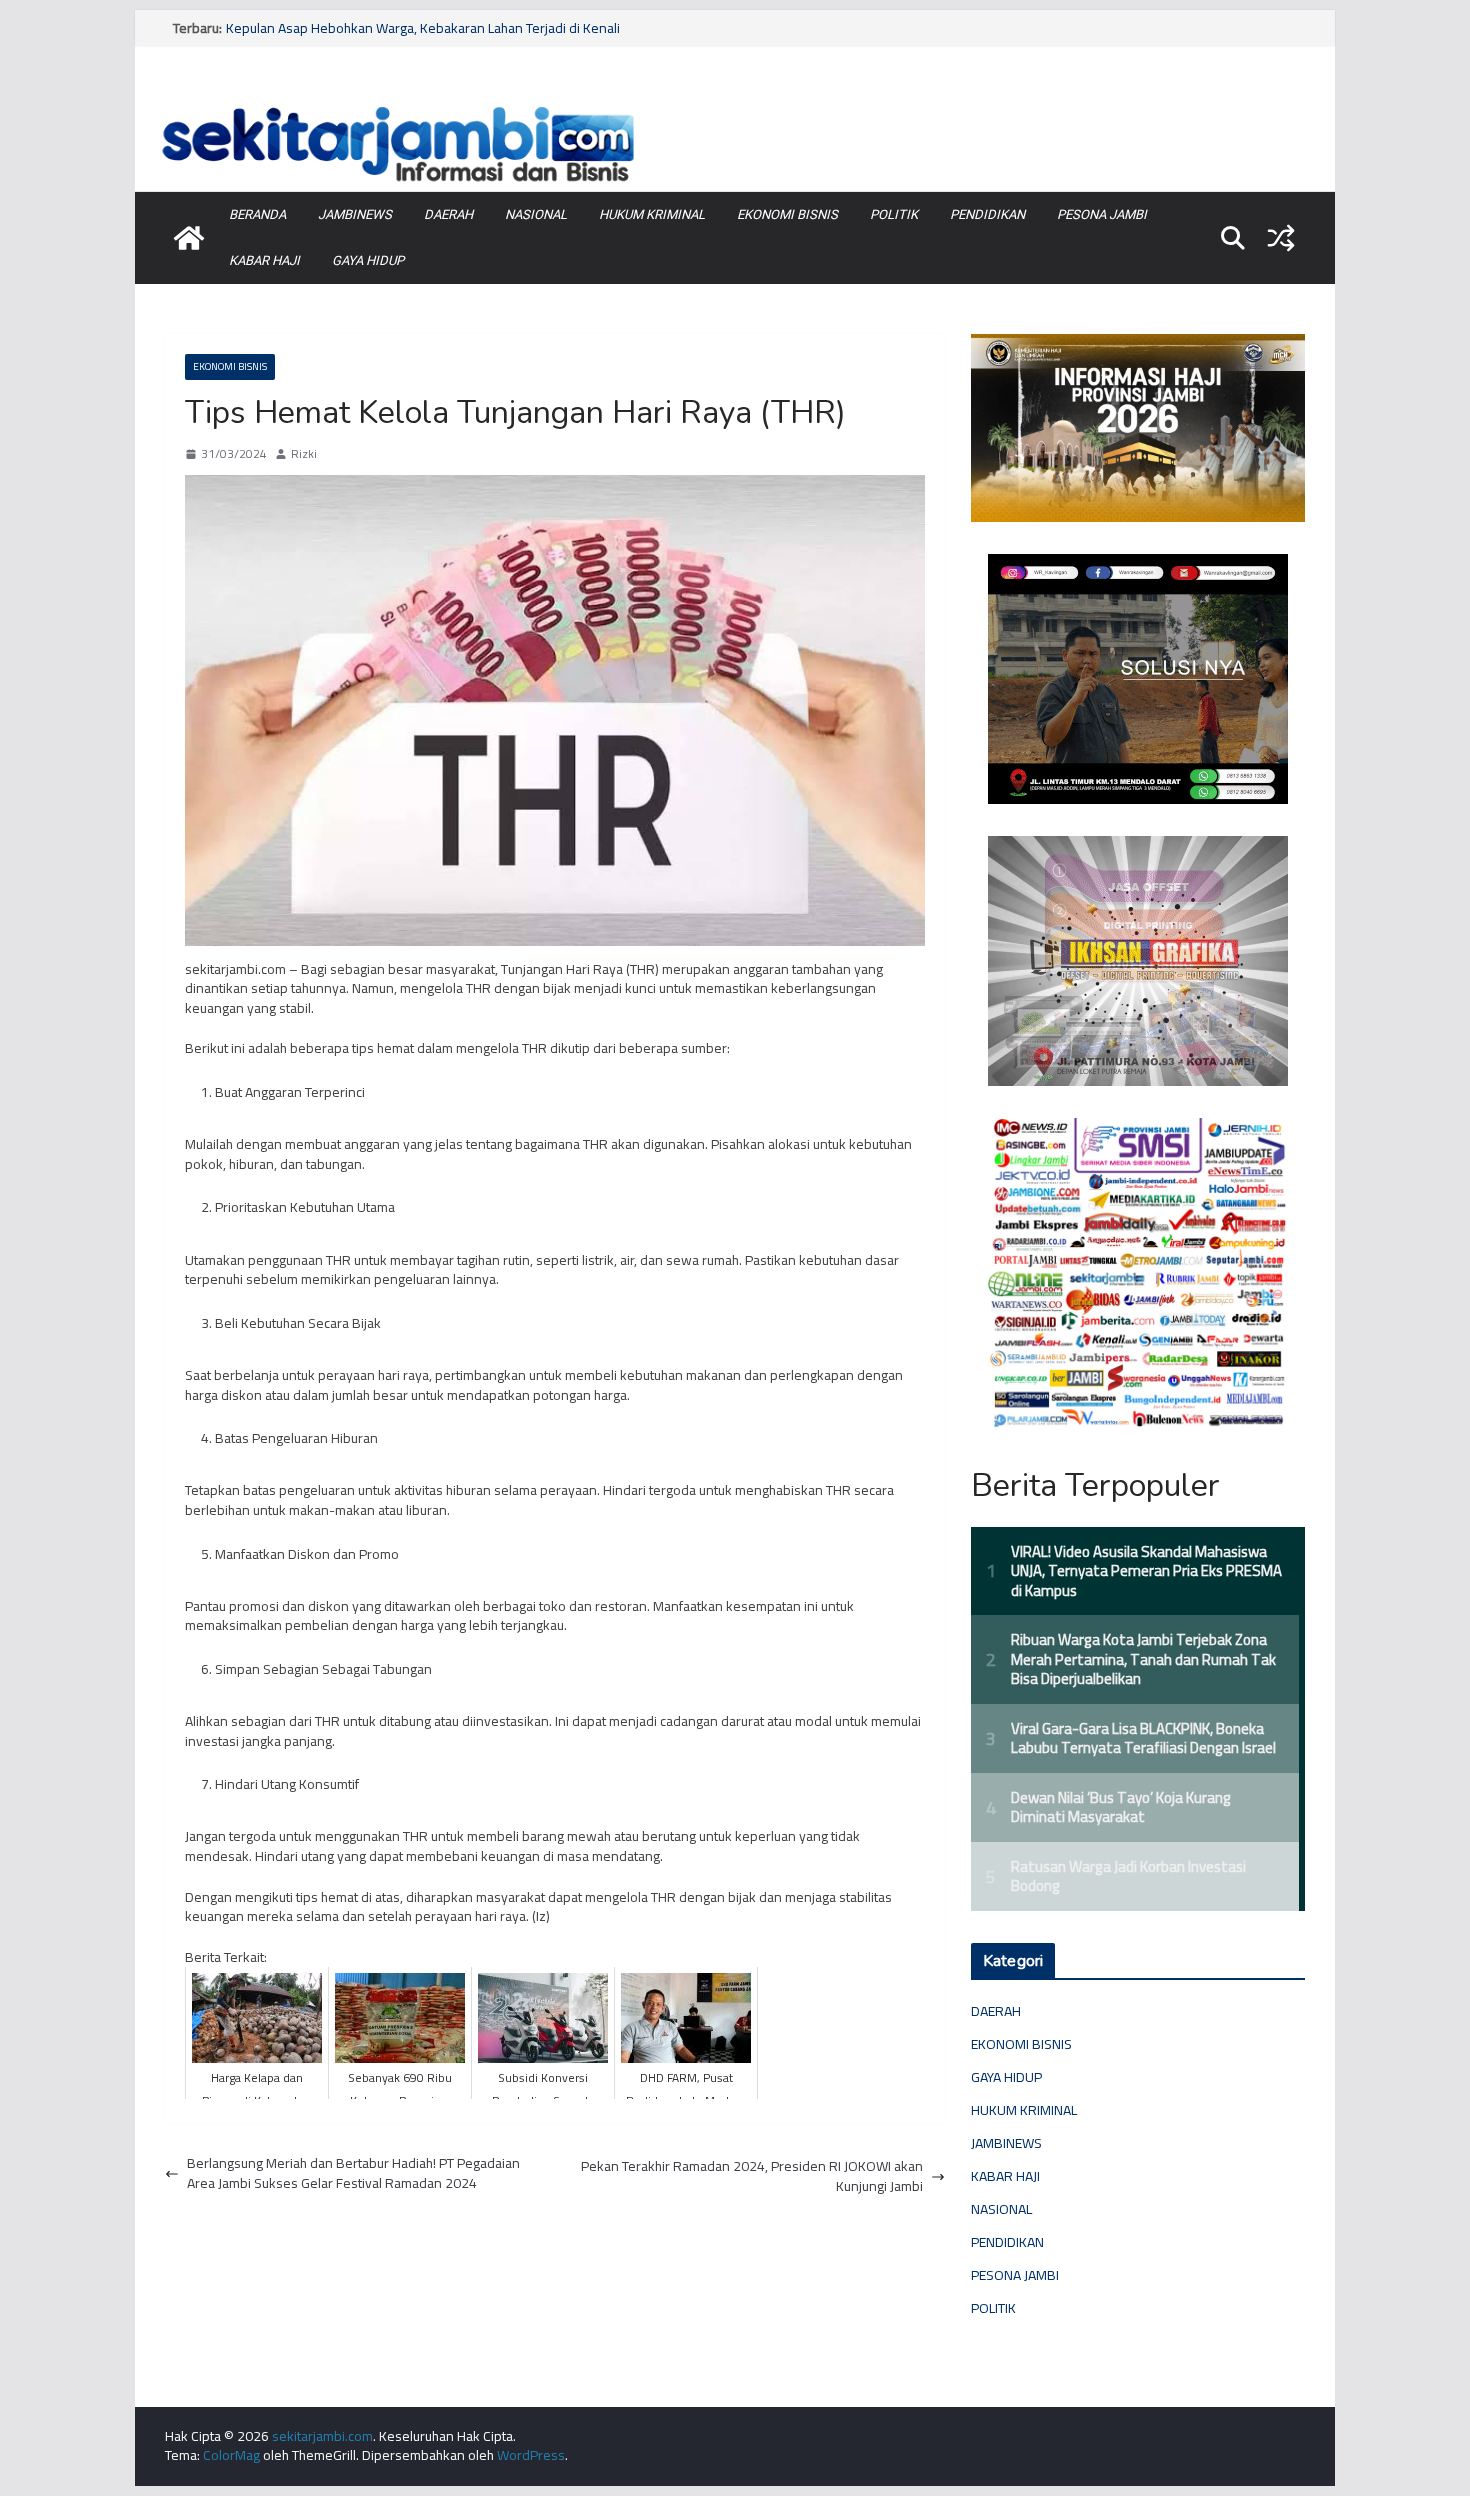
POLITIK (894, 214)
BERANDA (257, 214)
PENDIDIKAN (987, 214)
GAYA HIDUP (368, 260)
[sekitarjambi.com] (735, 103)
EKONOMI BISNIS (787, 214)
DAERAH (448, 214)
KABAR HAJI (264, 260)
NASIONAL (536, 214)
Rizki (304, 454)
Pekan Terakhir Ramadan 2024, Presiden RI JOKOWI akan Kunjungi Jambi (752, 2176)
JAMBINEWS (355, 214)
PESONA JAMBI (1102, 214)
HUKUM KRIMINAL (652, 214)
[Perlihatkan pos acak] (1281, 238)
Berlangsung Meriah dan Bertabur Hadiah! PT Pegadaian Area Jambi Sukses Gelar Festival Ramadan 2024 (353, 2173)
